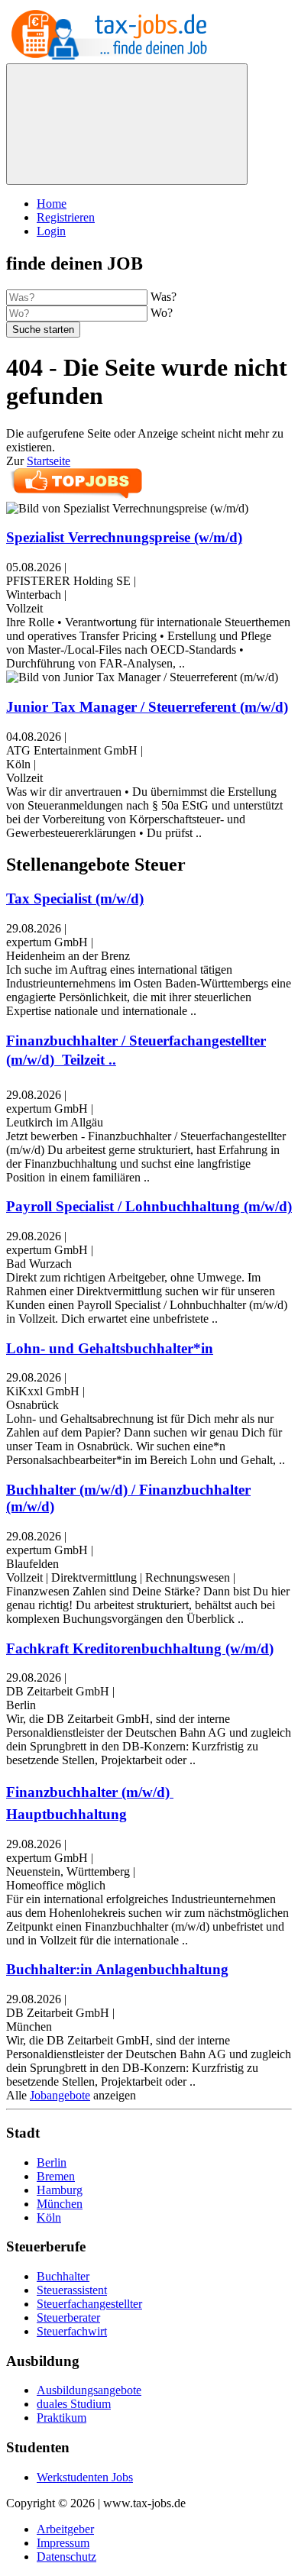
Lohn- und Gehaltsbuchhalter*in (110, 1348)
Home (52, 204)
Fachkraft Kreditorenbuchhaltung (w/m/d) (140, 1648)
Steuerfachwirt (72, 2331)
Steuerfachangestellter (89, 2304)
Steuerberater (68, 2317)
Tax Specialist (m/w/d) (75, 899)
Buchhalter (63, 2276)
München (60, 2204)
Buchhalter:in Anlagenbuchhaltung (117, 1969)
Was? (164, 297)
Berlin (52, 2162)
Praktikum (62, 2418)
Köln (49, 2217)
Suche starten (43, 330)
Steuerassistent (72, 2290)
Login (51, 231)
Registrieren (66, 217)
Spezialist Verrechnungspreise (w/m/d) (124, 537)
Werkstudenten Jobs (85, 2477)
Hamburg (60, 2190)
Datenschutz (66, 2557)
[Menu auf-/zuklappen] (127, 124)
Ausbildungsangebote (89, 2390)
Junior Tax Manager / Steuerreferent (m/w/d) (147, 707)
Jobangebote (60, 2095)
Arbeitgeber (65, 2529)
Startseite (49, 461)
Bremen (56, 2176)
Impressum (63, 2543)
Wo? (162, 313)
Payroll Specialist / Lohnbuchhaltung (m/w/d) (149, 1206)
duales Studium (74, 2404)
